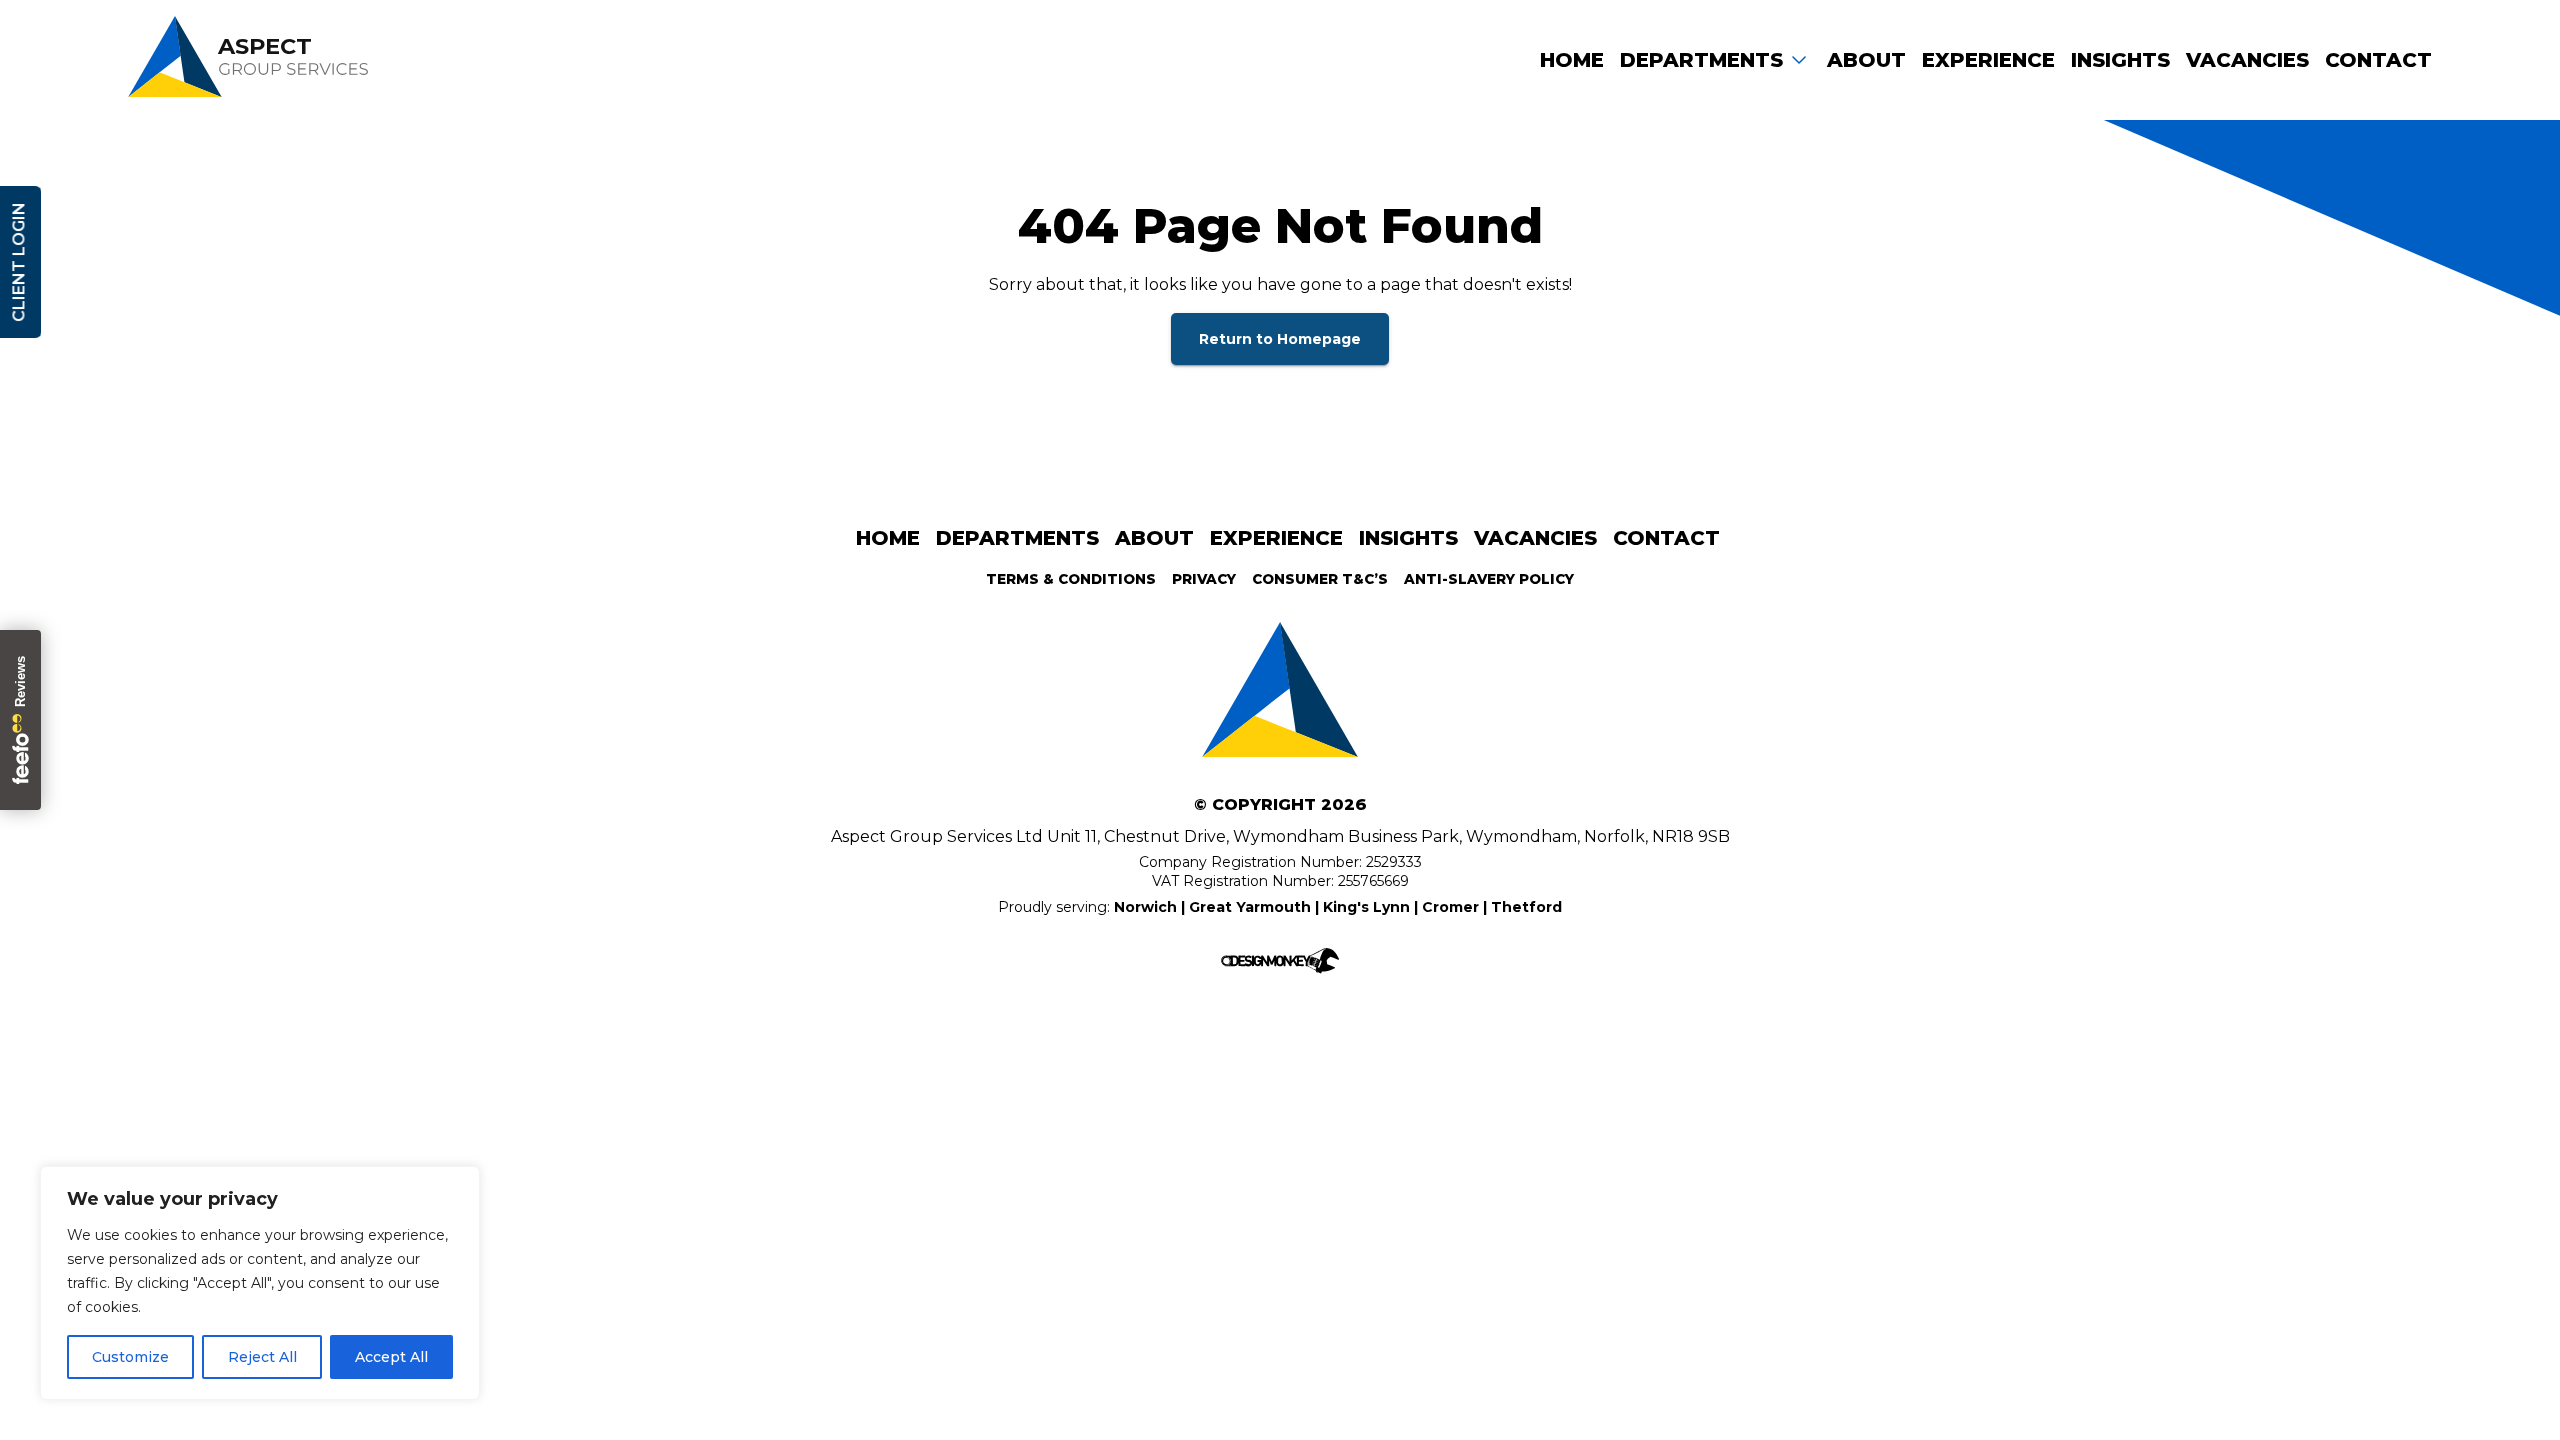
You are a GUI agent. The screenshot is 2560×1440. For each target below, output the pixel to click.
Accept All (391, 1357)
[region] (260, 1283)
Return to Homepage (1280, 339)
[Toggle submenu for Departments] (1799, 59)
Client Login (18, 262)
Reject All (262, 1357)
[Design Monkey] (1280, 964)
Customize (130, 1357)
